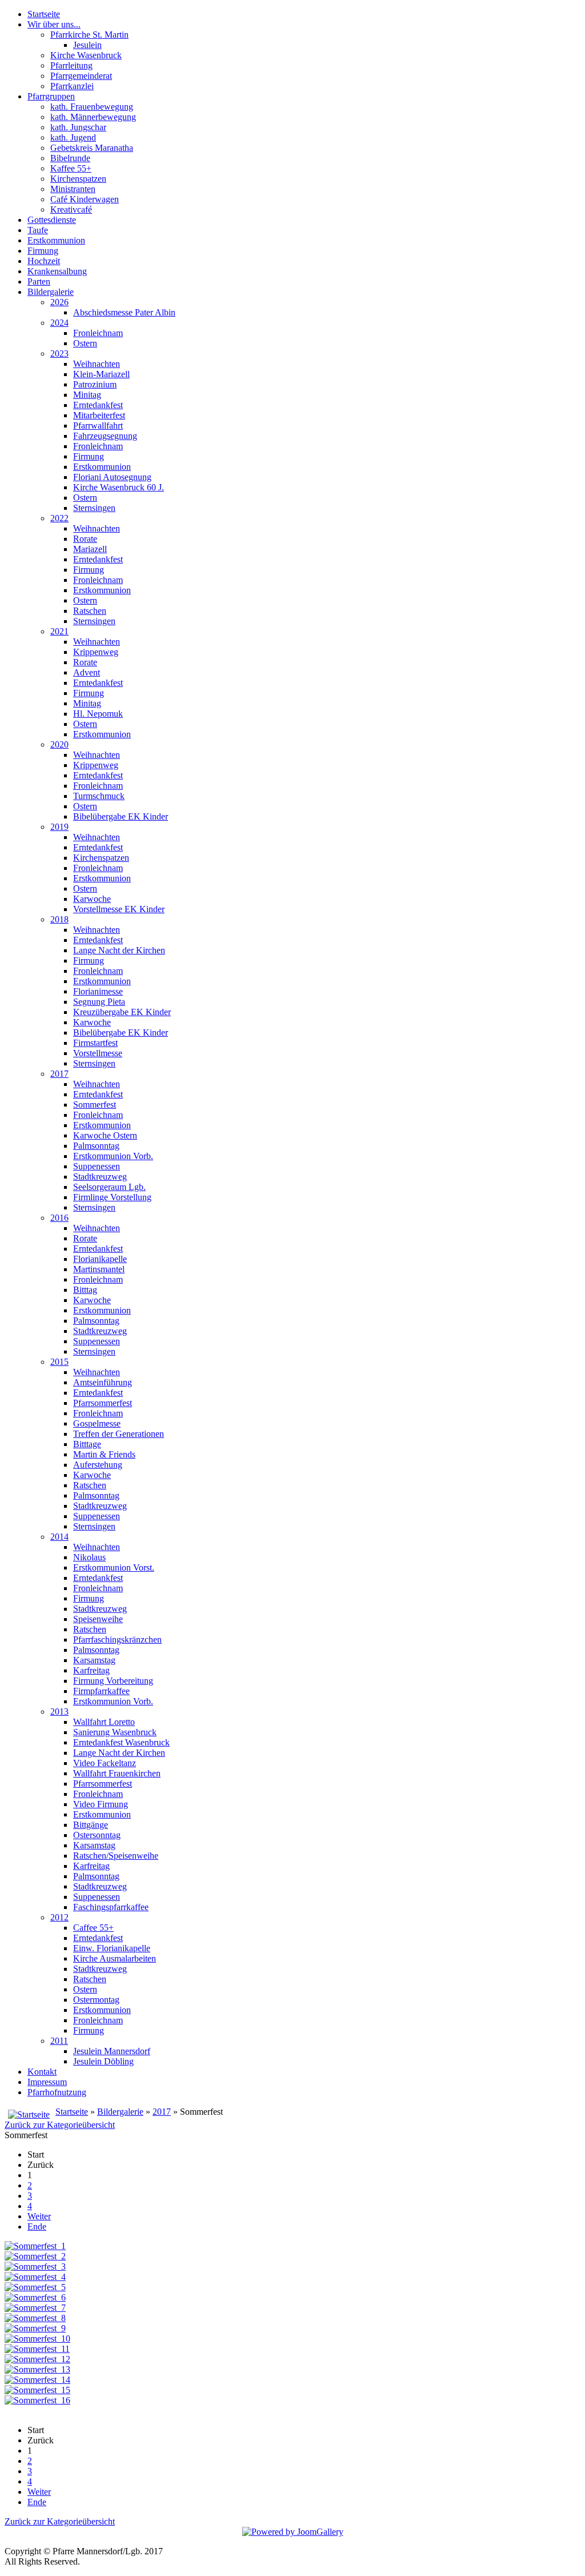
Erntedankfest (98, 405)
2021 (59, 631)
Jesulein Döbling (103, 2061)
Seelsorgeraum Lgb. (109, 1187)
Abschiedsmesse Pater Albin (124, 312)
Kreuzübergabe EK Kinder (122, 1012)
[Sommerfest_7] (35, 2308)
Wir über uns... (54, 24)
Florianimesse (98, 991)
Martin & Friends (104, 1454)
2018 (59, 919)
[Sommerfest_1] (35, 2246)
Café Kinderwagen (85, 199)
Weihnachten (97, 364)
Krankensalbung (57, 271)
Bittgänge (91, 1825)
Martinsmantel (99, 1269)
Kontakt (42, 2072)
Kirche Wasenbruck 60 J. (119, 487)
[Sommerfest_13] (37, 2369)
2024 (59, 323)
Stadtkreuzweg (100, 1177)
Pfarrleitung (71, 65)
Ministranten (73, 189)
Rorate (85, 539)
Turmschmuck (99, 796)
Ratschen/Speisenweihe (116, 1856)
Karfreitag (91, 1670)
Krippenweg (96, 652)
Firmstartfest (95, 1043)
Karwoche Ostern (105, 1135)
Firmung (43, 251)
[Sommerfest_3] (35, 2267)
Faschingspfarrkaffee (111, 1907)
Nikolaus (89, 1557)
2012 (59, 1917)
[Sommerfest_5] (35, 2287)
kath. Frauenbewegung (92, 107)
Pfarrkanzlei (72, 86)
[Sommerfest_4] (35, 2277)
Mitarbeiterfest (99, 415)
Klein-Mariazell (101, 374)
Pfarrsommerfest (103, 1403)
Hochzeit (44, 261)
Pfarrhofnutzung (57, 2092)
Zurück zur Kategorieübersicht (60, 2125)
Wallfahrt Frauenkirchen (117, 1773)
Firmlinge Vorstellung (112, 1197)
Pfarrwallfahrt (98, 426)
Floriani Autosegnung (112, 477)
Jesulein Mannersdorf (112, 2051)
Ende (37, 2226)
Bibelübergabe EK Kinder (121, 816)
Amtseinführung (103, 1382)
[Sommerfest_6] (35, 2297)
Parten (39, 281)
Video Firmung (101, 1804)
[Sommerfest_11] (37, 2349)
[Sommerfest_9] (35, 2328)
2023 (59, 354)
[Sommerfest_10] (37, 2339)
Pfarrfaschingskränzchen (117, 1640)
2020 (59, 744)
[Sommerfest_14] (37, 2380)
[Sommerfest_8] (35, 2318)
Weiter (39, 2216)
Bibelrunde (70, 158)
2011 (59, 2041)
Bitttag (85, 1290)
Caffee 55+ (93, 1928)
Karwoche (92, 899)
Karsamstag (94, 1660)
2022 (59, 518)
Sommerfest (95, 1105)
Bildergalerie (51, 292)
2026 (59, 302)
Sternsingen (94, 508)
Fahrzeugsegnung (105, 436)
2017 (59, 1074)
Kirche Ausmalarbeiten (115, 1958)
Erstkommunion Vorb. (113, 1156)
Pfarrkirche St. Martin (89, 35)
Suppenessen (97, 1166)
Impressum (47, 2082)
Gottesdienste (52, 220)
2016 (59, 1218)
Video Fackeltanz (105, 1763)
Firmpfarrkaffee (101, 1691)
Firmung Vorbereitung (113, 1681)
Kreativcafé (71, 209)
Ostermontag (96, 2000)
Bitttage (87, 1444)
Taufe (38, 230)
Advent (87, 672)
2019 (59, 827)
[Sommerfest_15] (37, 2390)
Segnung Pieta (99, 1002)
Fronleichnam (98, 333)
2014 (59, 1537)
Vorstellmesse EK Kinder (119, 909)
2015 (59, 1362)
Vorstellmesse (98, 1053)
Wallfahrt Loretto (104, 1722)
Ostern (85, 343)
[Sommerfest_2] (35, 2256)
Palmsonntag (96, 1146)
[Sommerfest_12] (37, 2359)
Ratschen (90, 611)
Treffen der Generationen (119, 1434)
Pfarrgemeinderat (81, 76)
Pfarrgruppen (51, 96)
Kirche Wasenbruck (86, 55)
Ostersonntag (97, 1835)
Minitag (87, 395)
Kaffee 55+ (71, 168)
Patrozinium (95, 384)
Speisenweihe (98, 1619)
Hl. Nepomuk (98, 714)
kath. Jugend (73, 137)
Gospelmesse (97, 1423)
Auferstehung (98, 1465)
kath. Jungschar (78, 127)
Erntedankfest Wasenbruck (121, 1742)
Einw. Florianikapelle (112, 1948)
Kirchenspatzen (78, 179)
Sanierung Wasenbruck (115, 1732)
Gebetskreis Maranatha (92, 148)
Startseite (44, 14)
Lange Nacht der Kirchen (119, 950)
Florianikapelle (100, 1259)
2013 (59, 1712)
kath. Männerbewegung (93, 117)
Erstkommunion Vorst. (114, 1567)
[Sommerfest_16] (37, 2400)
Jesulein (87, 45)
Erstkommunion (56, 240)
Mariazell (90, 549)
